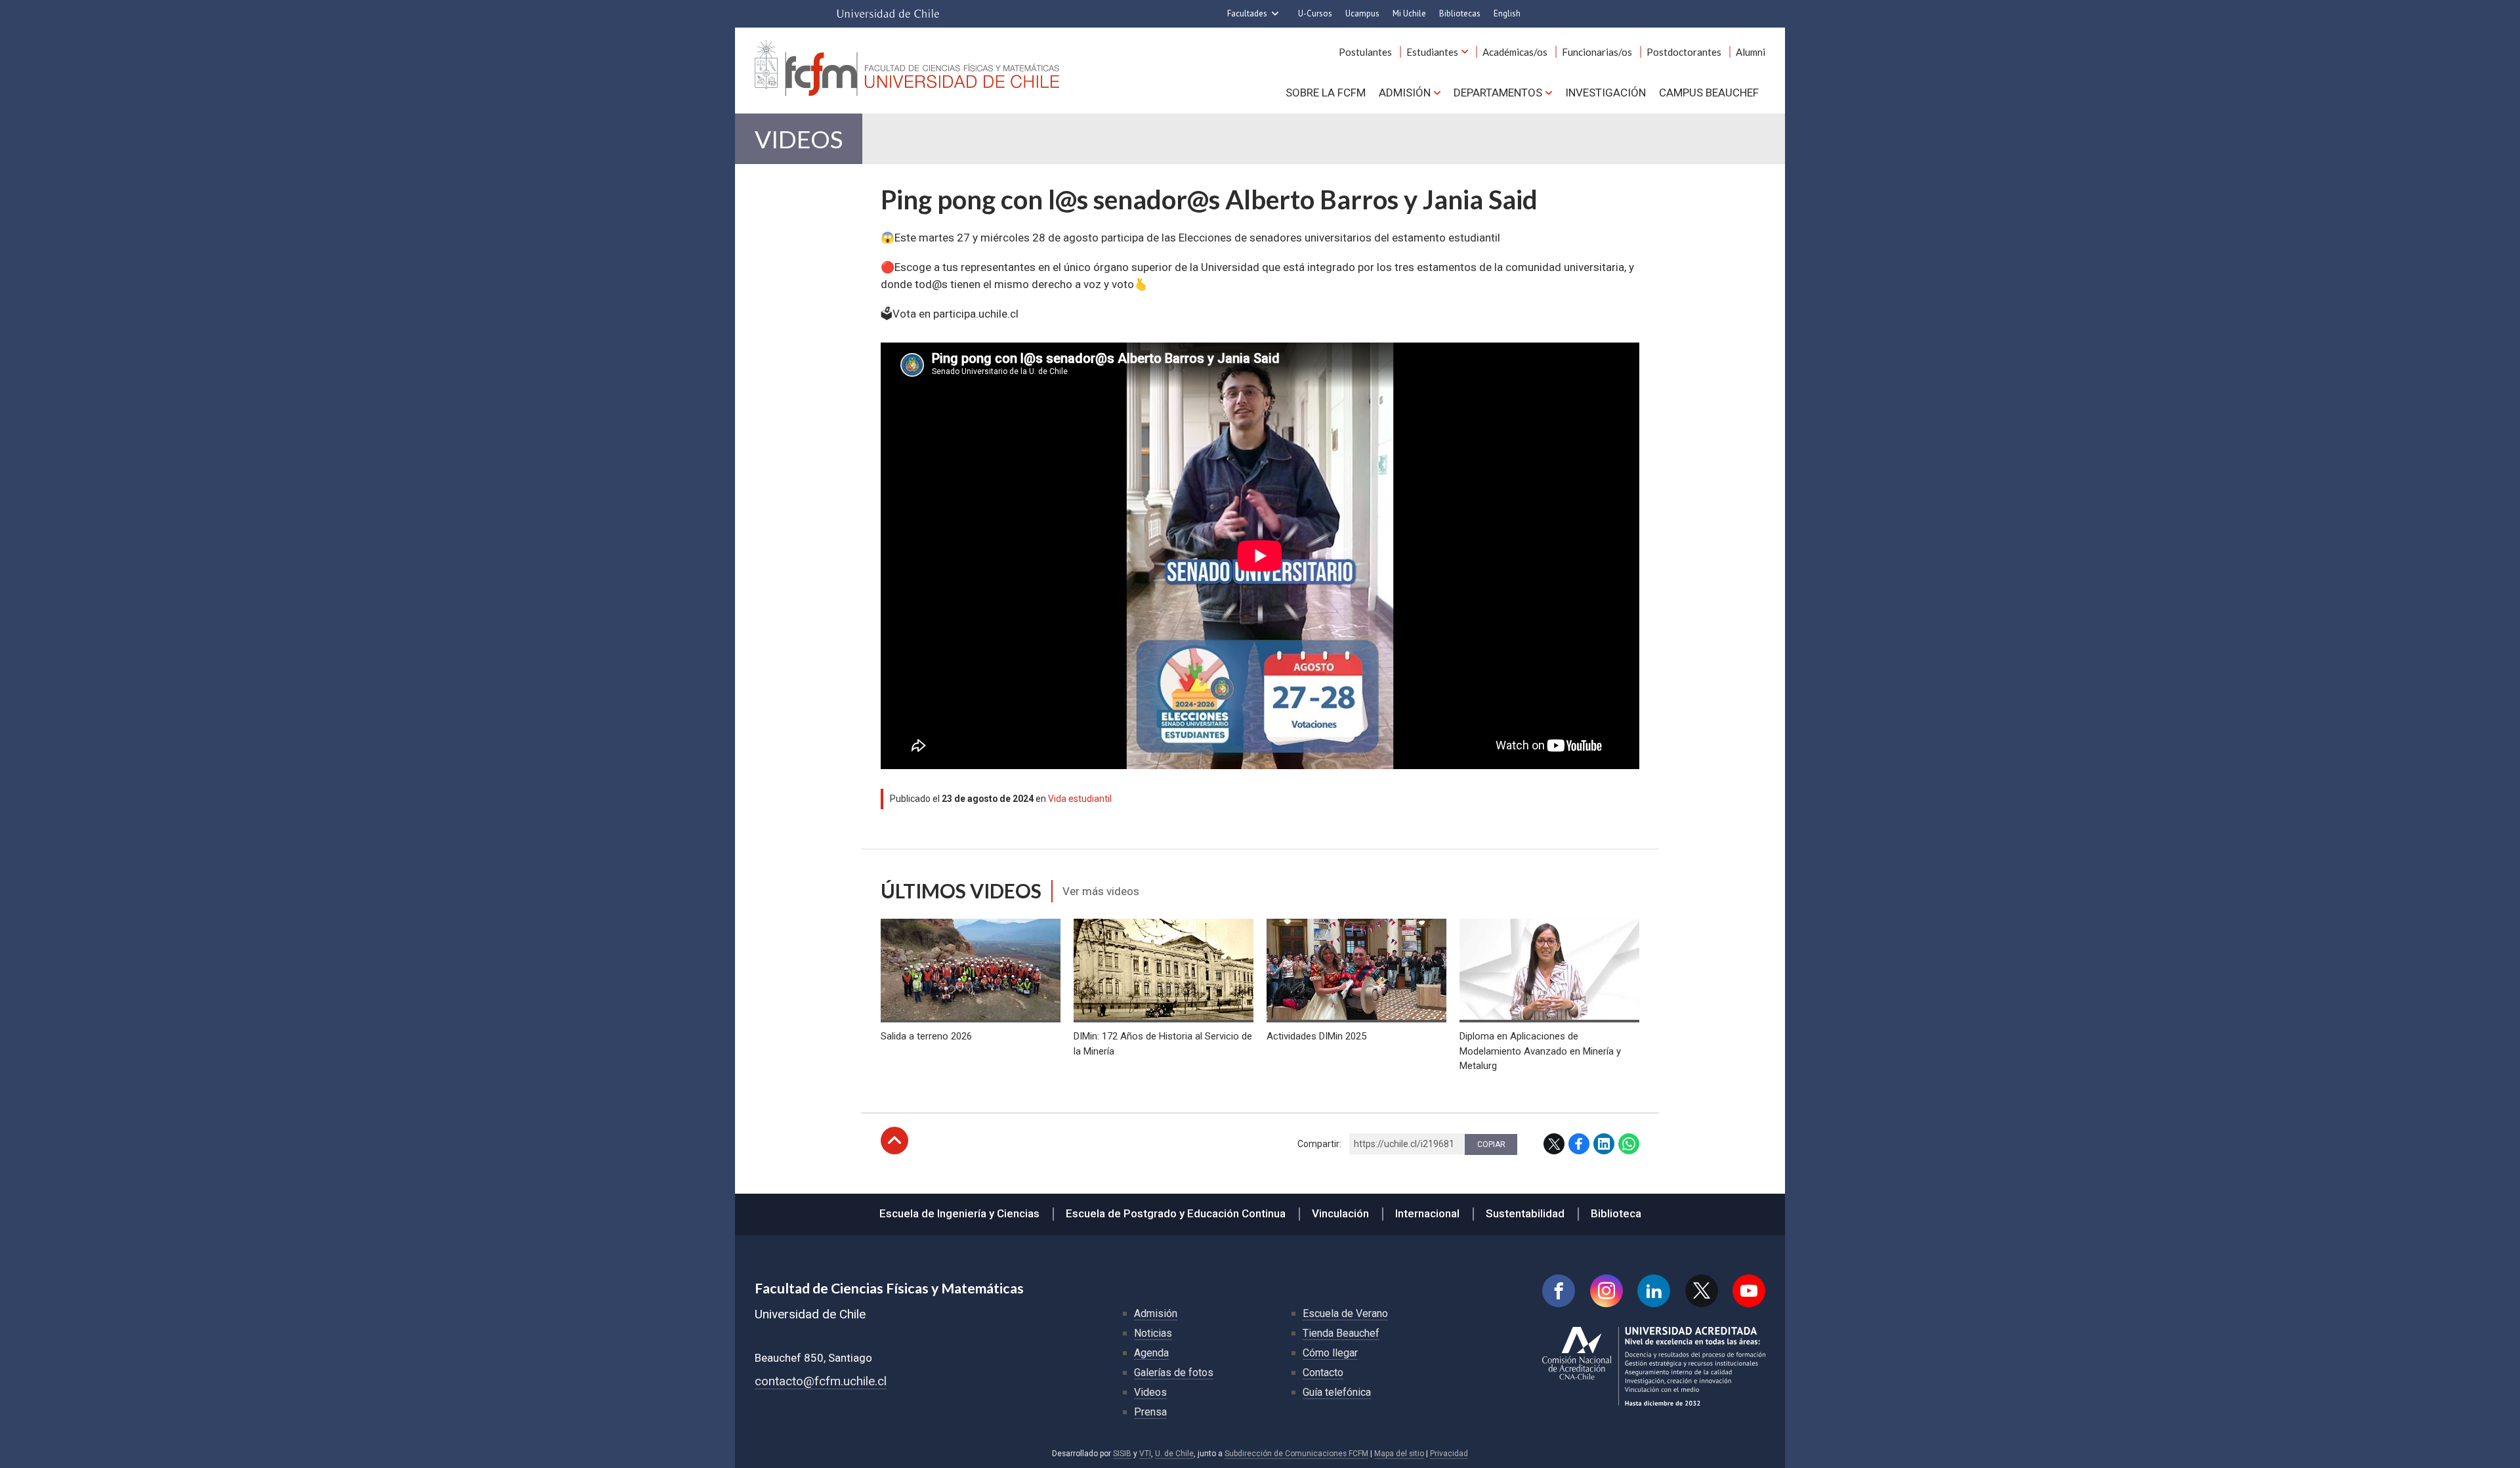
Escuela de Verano (1345, 1313)
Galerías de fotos (1174, 1373)
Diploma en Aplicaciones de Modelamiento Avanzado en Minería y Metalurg (1540, 1051)
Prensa (1150, 1412)
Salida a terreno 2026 (926, 1036)
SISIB (1122, 1454)
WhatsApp (1629, 1144)
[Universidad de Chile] (888, 14)
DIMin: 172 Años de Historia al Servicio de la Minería (1163, 1043)
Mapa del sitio (1399, 1454)
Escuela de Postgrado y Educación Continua (1176, 1213)
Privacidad (1449, 1454)
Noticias (1153, 1333)
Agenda (1151, 1353)
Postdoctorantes (1684, 52)
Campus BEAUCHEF (1709, 93)
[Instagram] (1606, 1291)
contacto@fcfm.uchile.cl (821, 1381)
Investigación (1606, 93)
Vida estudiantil (1080, 799)
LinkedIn (1604, 1144)
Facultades (1247, 13)
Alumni (1751, 52)
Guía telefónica (1337, 1392)
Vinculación (1340, 1213)
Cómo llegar (1330, 1353)
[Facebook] (1559, 1291)
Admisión (1405, 93)
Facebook (1579, 1144)
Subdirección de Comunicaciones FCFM (1296, 1454)
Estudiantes (1432, 52)
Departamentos (1498, 93)
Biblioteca (1616, 1213)
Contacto (1323, 1373)
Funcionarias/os (1597, 52)
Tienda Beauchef (1341, 1333)
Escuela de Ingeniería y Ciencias (959, 1213)
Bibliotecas (1460, 13)
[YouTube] (1749, 1291)
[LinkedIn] (1654, 1291)
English (1507, 13)
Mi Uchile (1409, 13)
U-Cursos (1315, 13)
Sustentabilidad (1525, 1213)
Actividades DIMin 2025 (1316, 1036)
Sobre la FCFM (1326, 93)
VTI (1145, 1454)
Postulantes (1365, 52)
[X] (1702, 1291)
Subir (894, 1141)
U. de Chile (1174, 1454)
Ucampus (1362, 13)
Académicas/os (1515, 52)
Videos (799, 139)
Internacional (1427, 1213)
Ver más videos (1101, 891)
